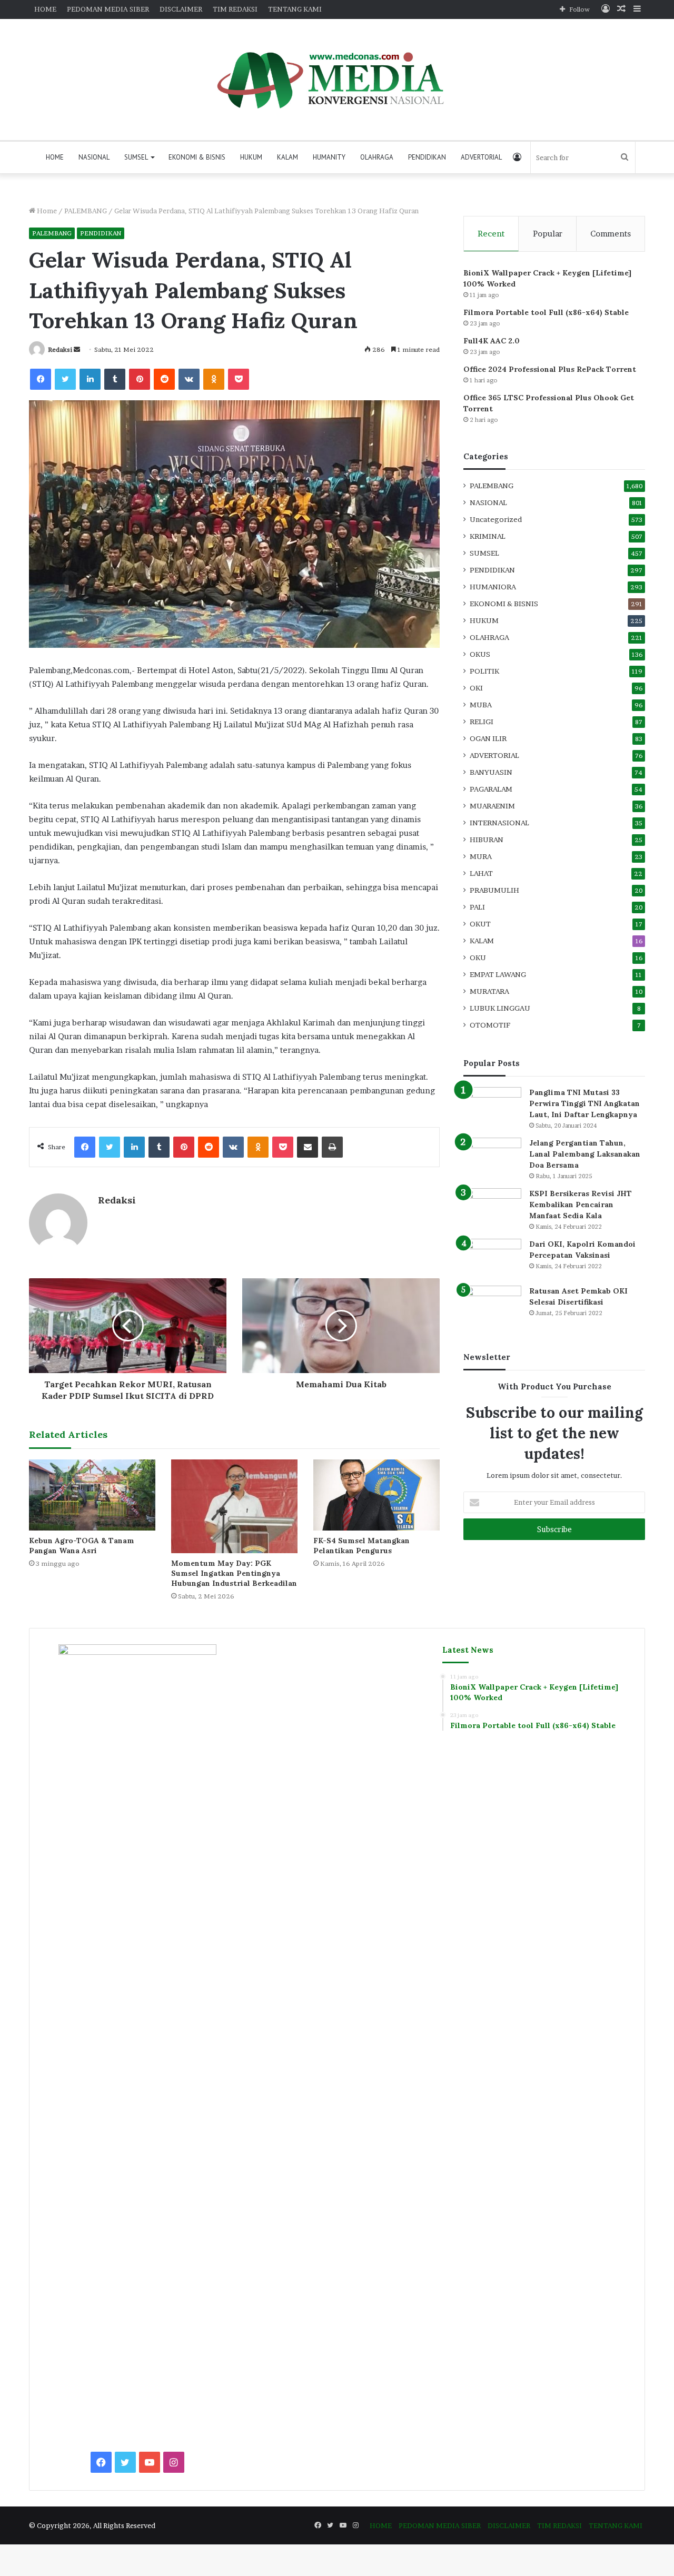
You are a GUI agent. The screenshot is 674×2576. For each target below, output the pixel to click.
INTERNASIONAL (499, 823)
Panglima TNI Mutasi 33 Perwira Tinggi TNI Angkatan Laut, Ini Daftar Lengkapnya (584, 1103)
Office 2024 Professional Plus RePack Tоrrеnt (550, 369)
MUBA (481, 705)
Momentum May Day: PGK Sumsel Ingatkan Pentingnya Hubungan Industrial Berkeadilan (234, 1573)
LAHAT (481, 873)
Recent (491, 234)
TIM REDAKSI (235, 9)
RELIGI (482, 722)
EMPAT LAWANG (498, 974)
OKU (478, 958)
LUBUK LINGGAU (500, 1008)
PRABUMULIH (494, 890)
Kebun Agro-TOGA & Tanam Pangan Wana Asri (82, 1546)
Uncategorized (496, 519)
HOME (45, 9)
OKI (476, 688)
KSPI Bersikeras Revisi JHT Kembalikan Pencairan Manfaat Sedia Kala (581, 1205)
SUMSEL (136, 157)
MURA (481, 856)
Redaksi (60, 349)
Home (46, 211)
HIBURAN (487, 840)
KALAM (288, 157)
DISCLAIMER (181, 9)
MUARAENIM (492, 806)
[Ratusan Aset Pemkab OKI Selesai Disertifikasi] (492, 1305)
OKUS (480, 654)
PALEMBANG (86, 211)
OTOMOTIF (490, 1025)
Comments (611, 234)
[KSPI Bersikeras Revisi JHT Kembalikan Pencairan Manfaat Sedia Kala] (492, 1208)
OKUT (480, 924)
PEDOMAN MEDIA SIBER (108, 9)
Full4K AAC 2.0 (492, 341)
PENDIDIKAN (427, 157)
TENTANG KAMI (295, 9)
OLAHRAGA (377, 157)
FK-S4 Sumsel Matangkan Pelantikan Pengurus (361, 1546)
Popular (548, 234)
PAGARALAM (491, 789)
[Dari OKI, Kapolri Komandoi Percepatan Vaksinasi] (492, 1259)
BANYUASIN (491, 772)
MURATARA (489, 991)
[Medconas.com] (337, 80)
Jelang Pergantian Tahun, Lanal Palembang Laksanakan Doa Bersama (585, 1154)
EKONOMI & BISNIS (197, 157)
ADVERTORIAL (481, 157)
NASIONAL (94, 157)
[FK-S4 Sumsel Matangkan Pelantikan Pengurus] (376, 1495)
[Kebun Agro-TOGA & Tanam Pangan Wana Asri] (92, 1495)
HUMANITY (329, 157)
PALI (477, 907)
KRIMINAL (488, 536)
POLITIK (484, 671)
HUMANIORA (493, 587)
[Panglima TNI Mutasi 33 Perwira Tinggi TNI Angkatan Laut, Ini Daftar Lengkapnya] (492, 1107)
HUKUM (251, 157)
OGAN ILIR (488, 738)
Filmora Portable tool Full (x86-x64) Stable (546, 312)
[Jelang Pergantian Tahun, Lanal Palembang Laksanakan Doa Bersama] (492, 1157)
